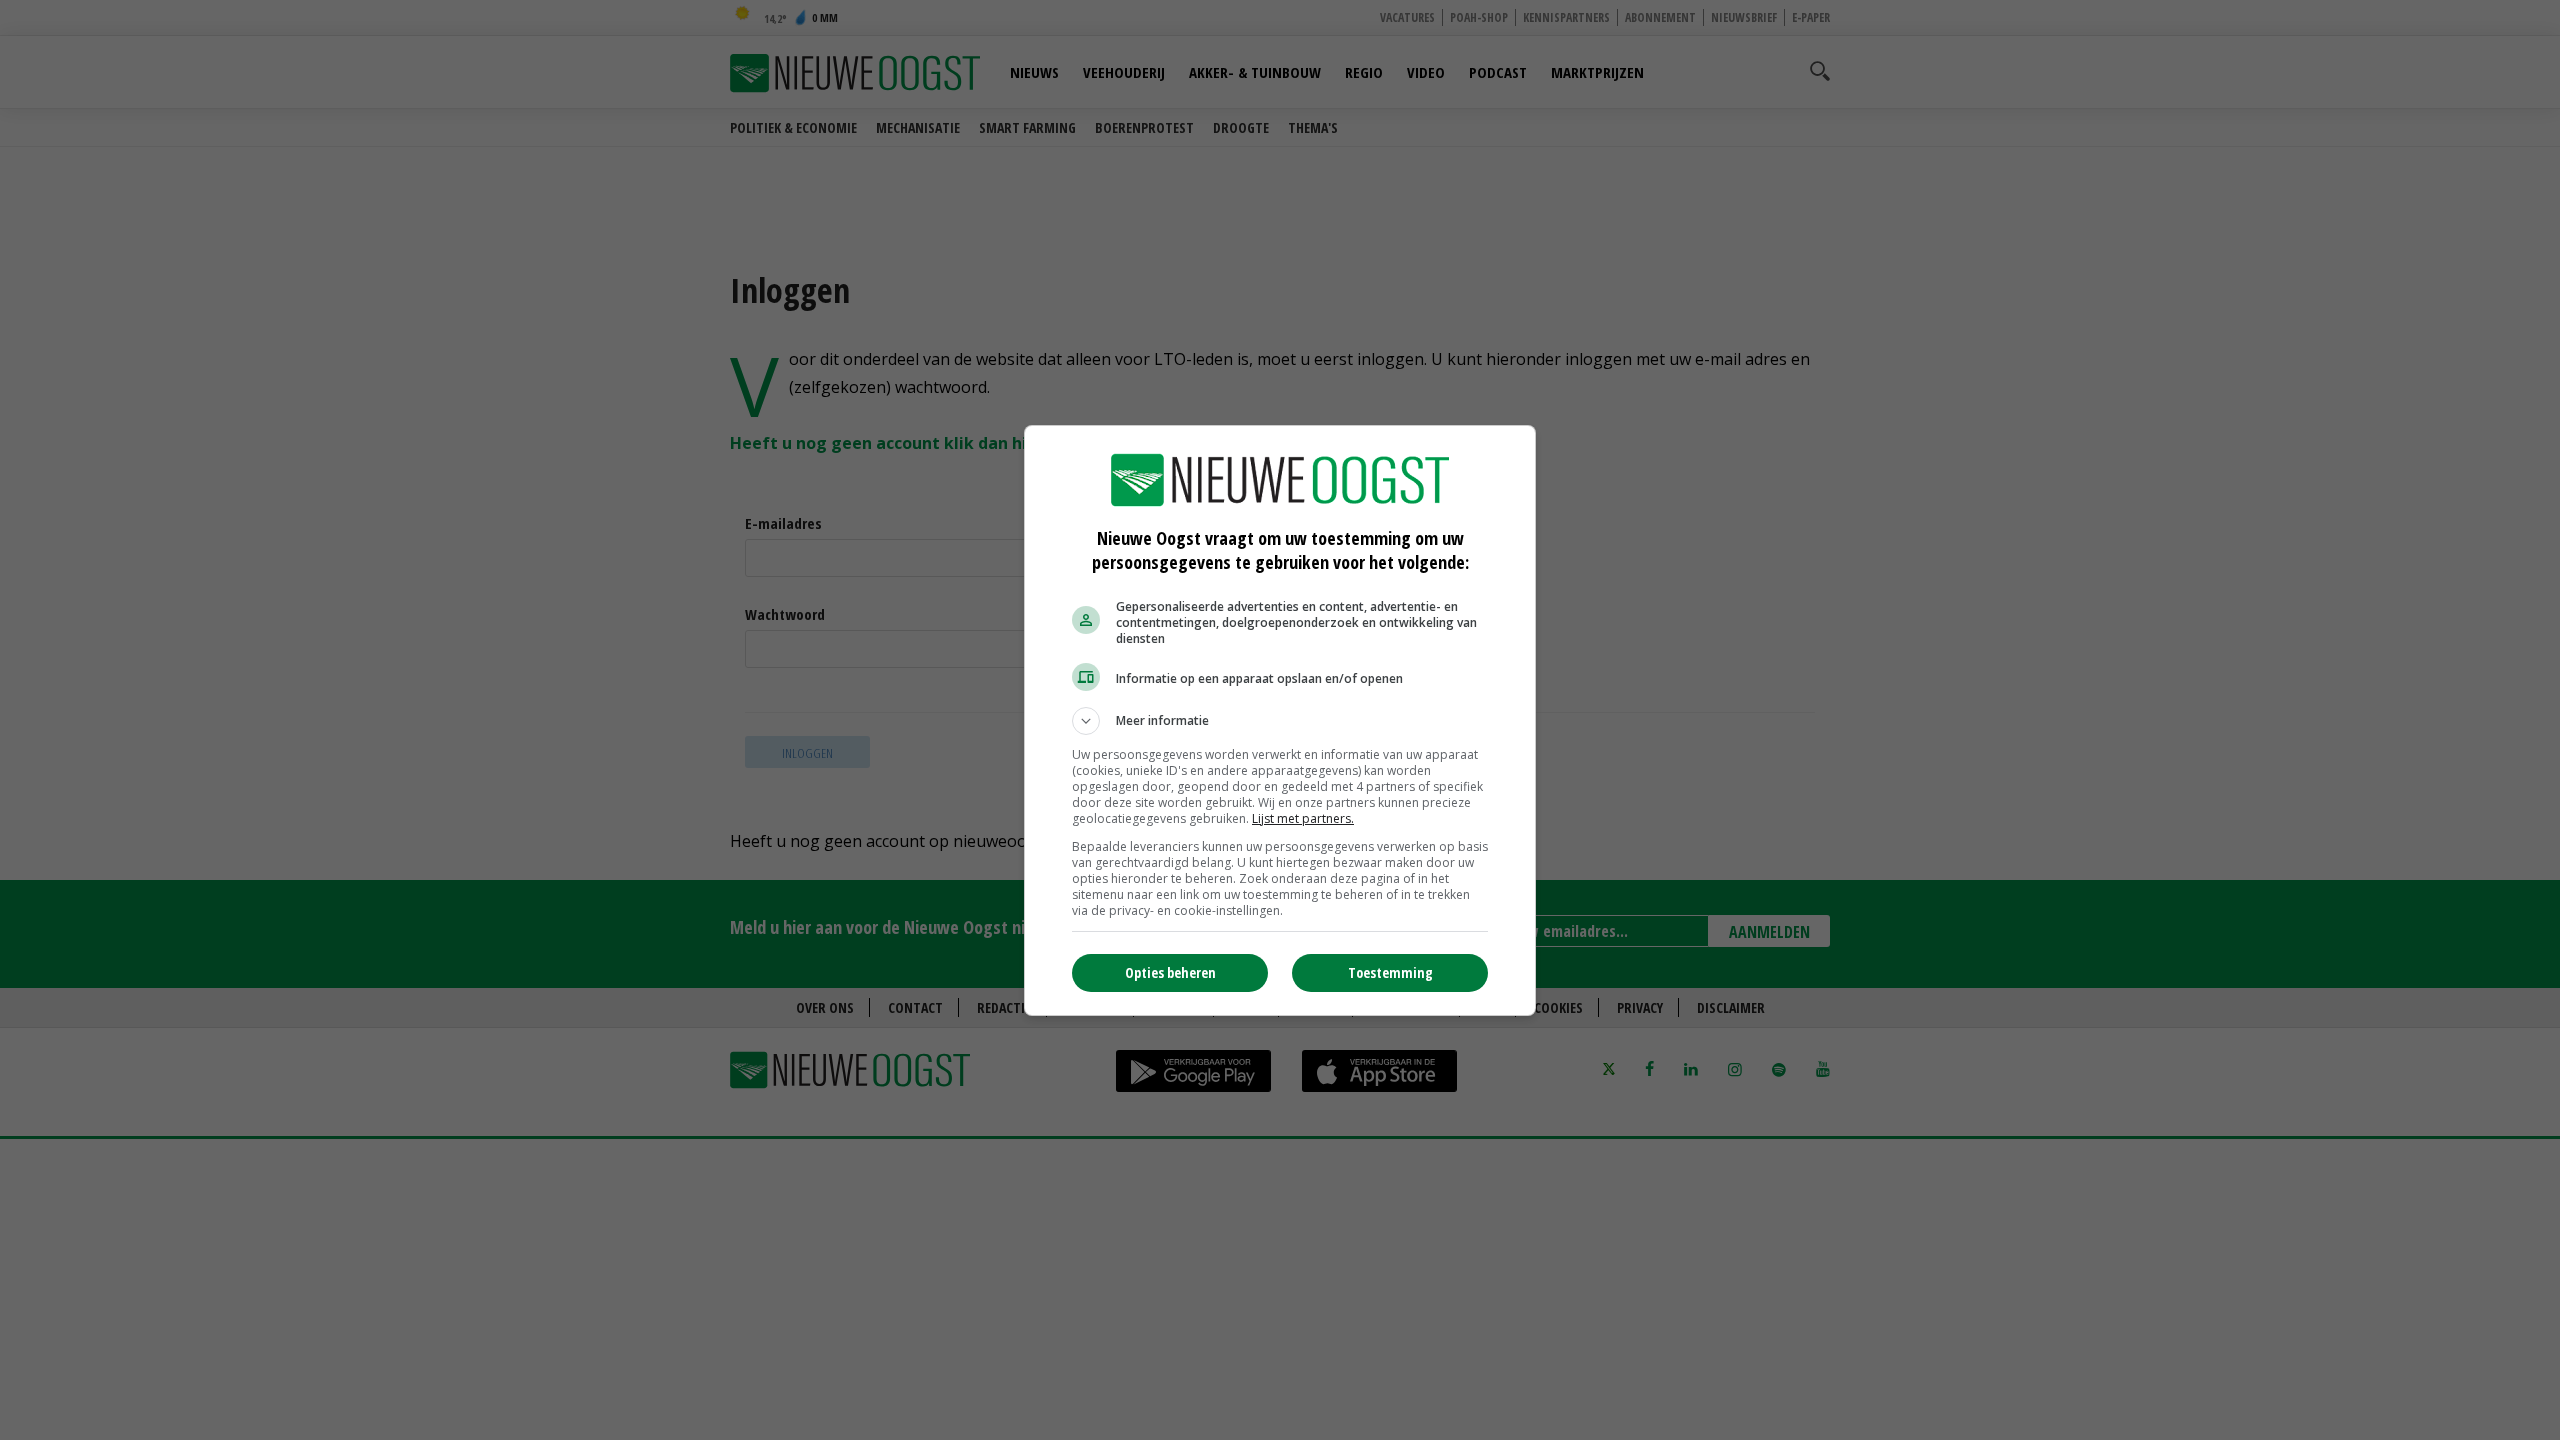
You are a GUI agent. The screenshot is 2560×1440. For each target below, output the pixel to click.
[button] (1280, 721)
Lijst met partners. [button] (1303, 818)
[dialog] (1280, 720)
